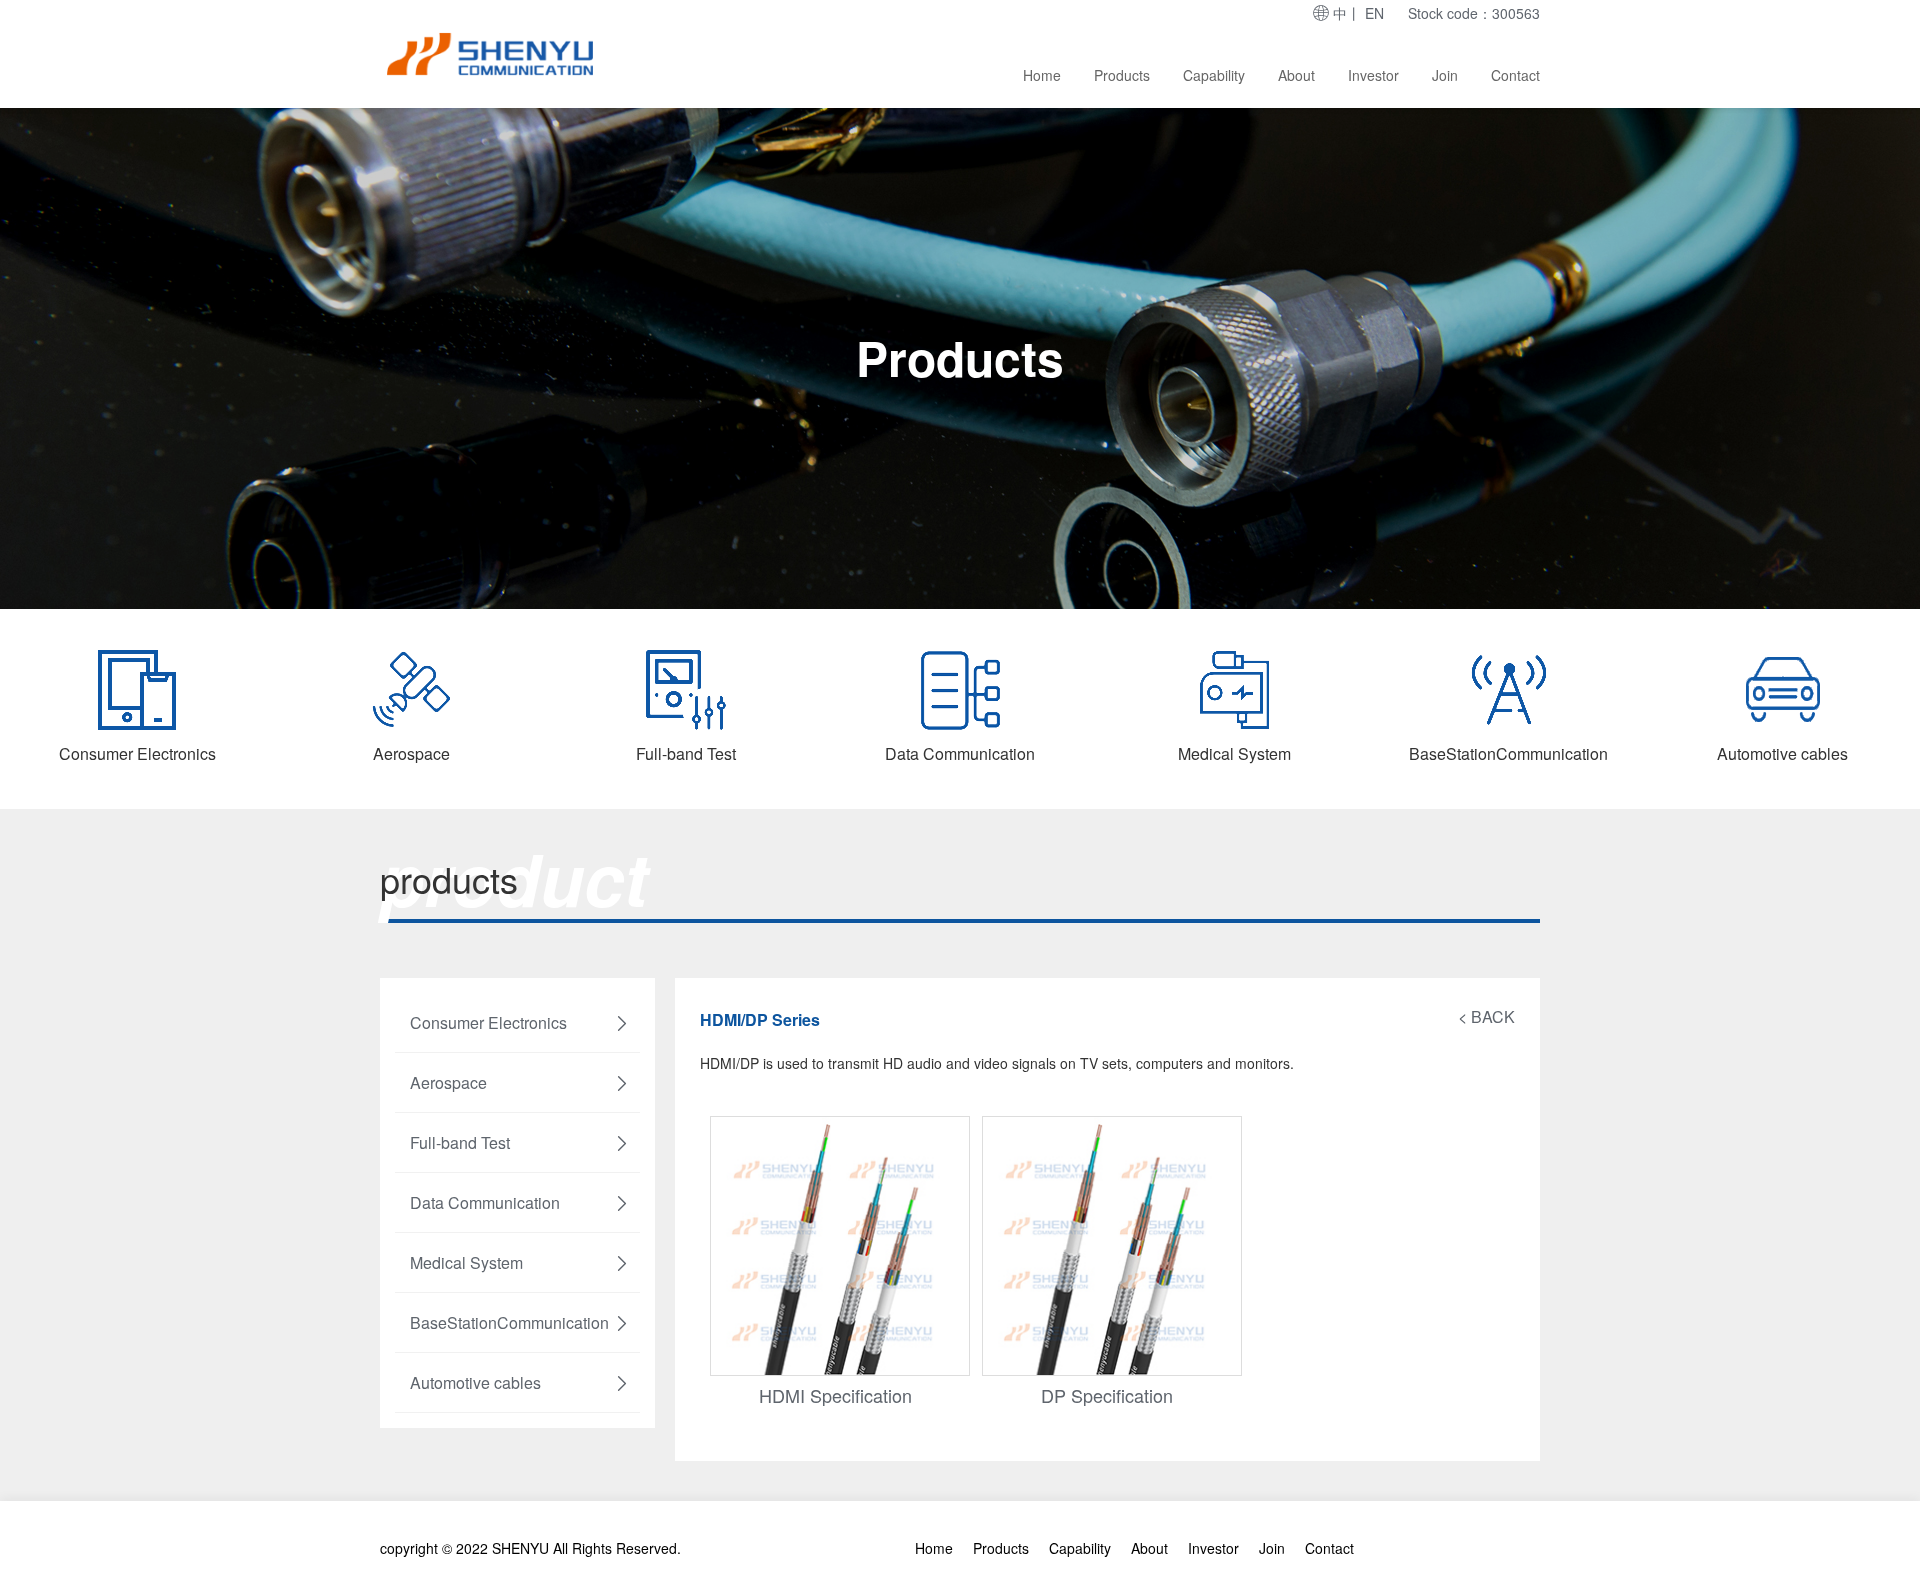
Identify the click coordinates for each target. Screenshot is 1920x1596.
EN (1374, 13)
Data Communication (485, 1202)
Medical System (466, 1262)
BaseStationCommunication (509, 1322)
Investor (1373, 75)
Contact (1515, 75)
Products (1122, 75)
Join (1445, 75)
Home (1042, 75)
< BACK (1486, 1016)
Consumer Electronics (488, 1022)
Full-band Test (460, 1142)
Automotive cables (475, 1382)
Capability (1214, 75)
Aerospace (448, 1082)
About (1296, 75)
